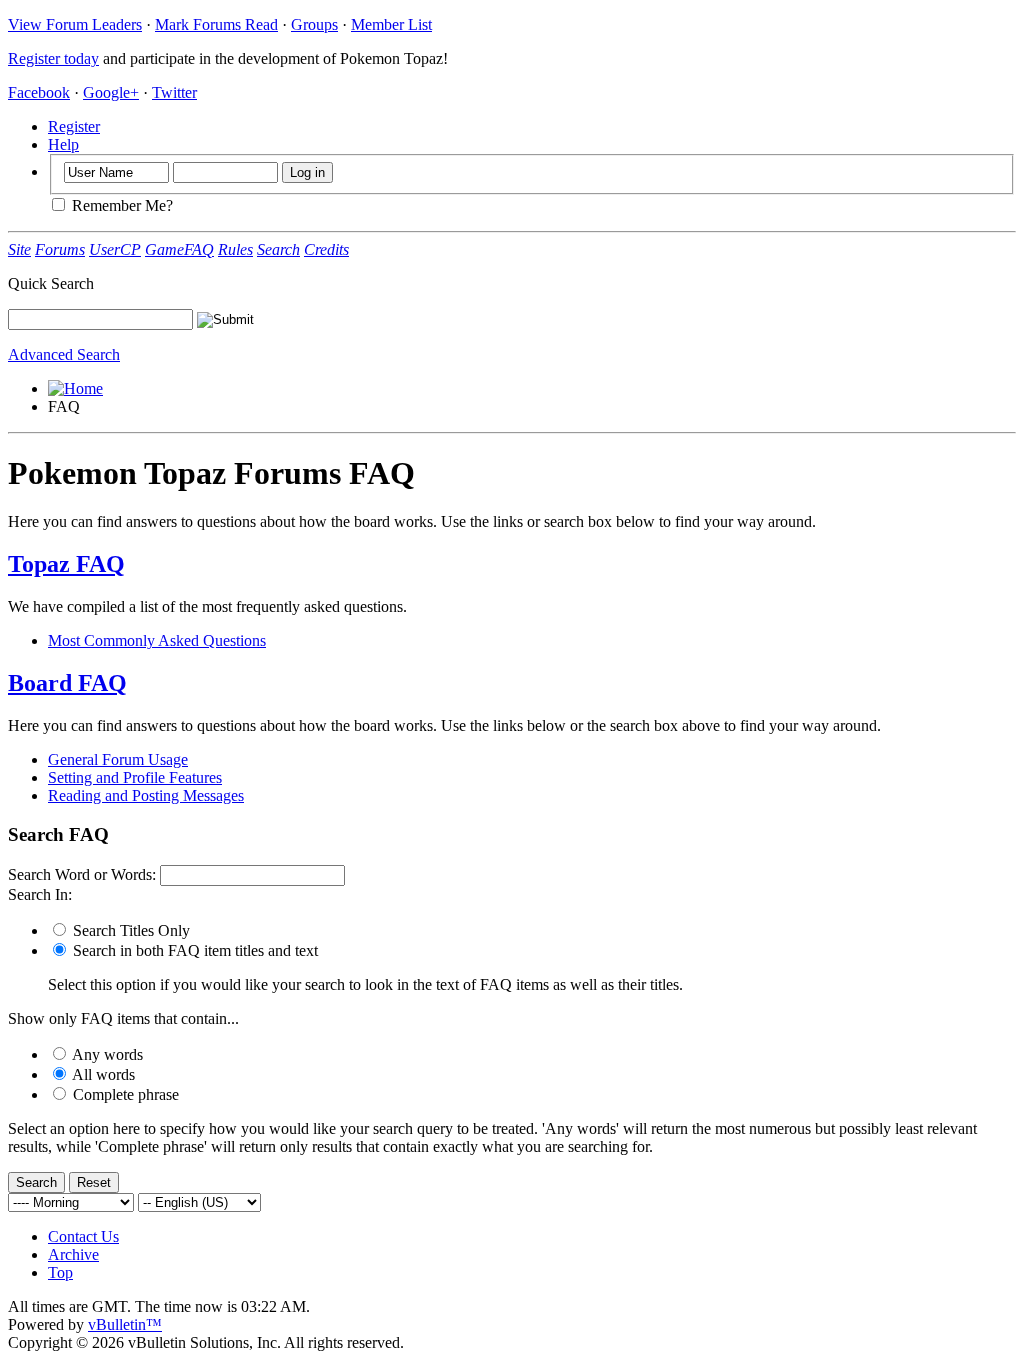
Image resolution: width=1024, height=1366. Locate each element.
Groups (314, 24)
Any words (106, 1054)
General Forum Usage (118, 759)
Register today (53, 58)
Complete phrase (124, 1094)
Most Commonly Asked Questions (157, 640)
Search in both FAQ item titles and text (193, 950)
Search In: (40, 894)
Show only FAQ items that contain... (123, 1018)
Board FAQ (67, 683)
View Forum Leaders (75, 24)
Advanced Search (64, 354)
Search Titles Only (129, 930)
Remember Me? (120, 205)
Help (63, 144)
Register (74, 126)
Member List (391, 24)
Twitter (174, 92)
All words (102, 1074)
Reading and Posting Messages (146, 795)
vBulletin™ (125, 1324)
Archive (73, 1254)
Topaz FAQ (66, 564)
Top (60, 1272)
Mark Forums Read (216, 24)
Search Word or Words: (82, 874)
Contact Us (83, 1236)
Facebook (39, 92)
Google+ (111, 92)
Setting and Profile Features (135, 777)
